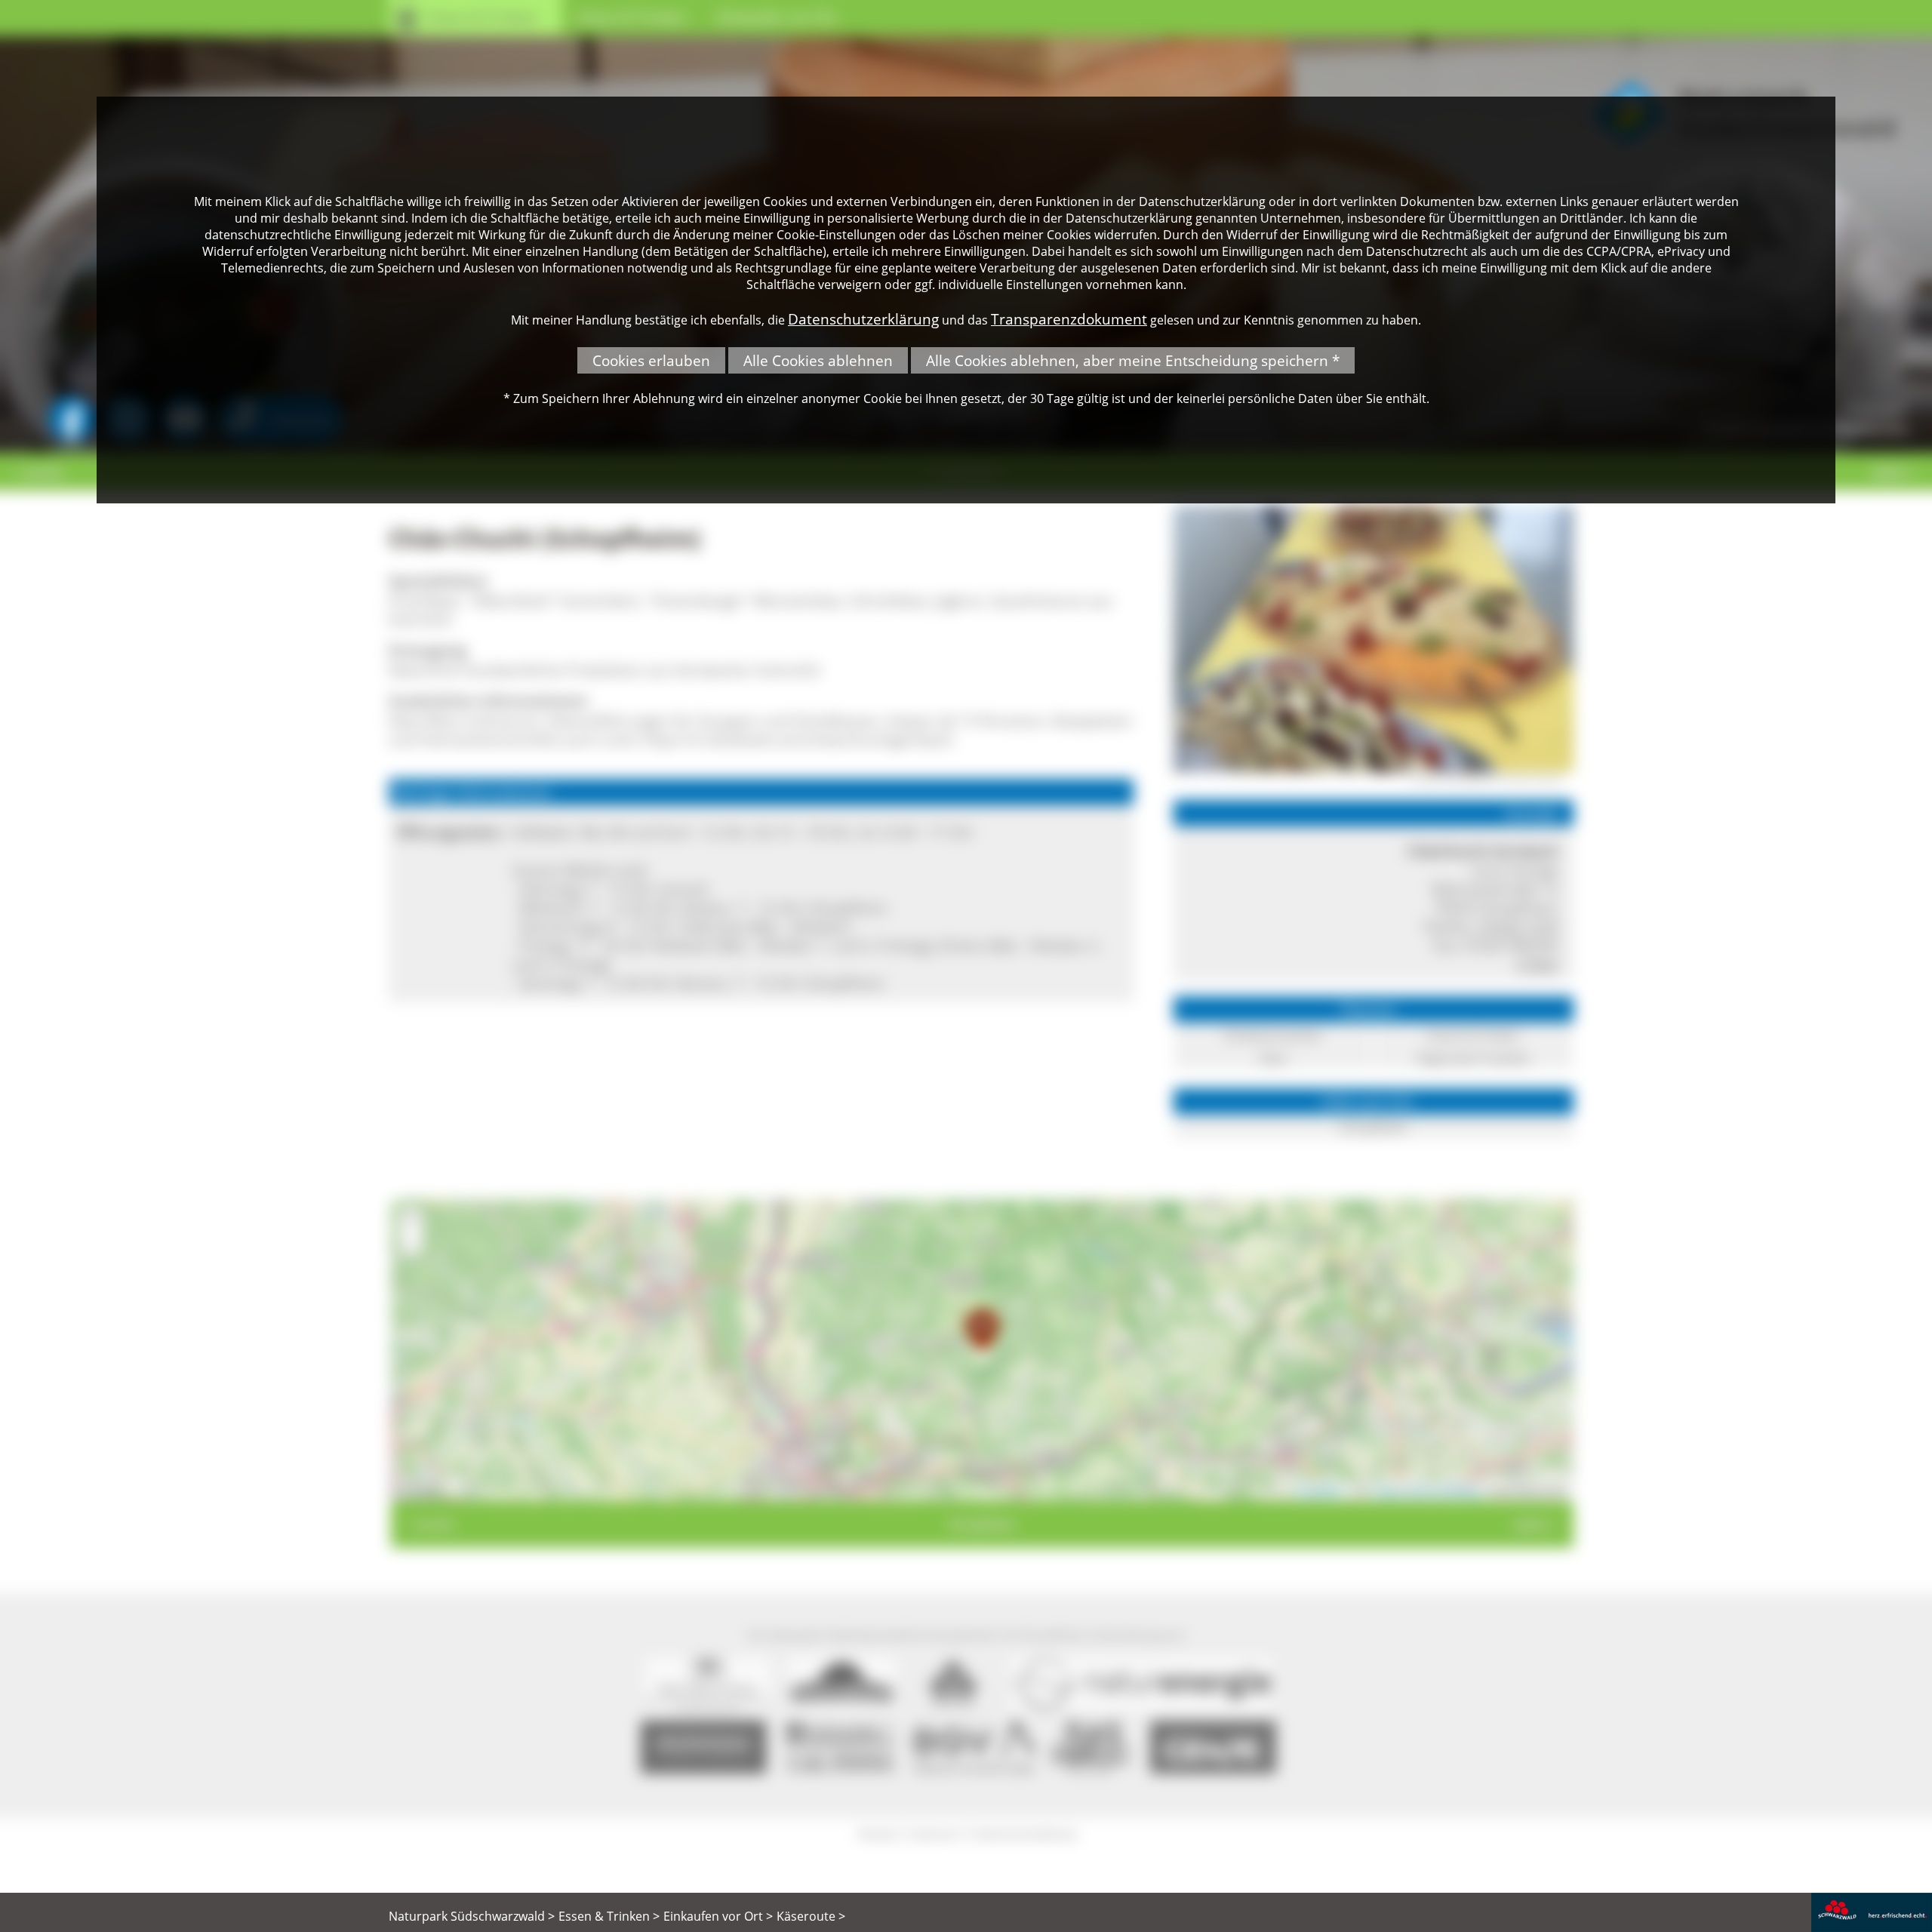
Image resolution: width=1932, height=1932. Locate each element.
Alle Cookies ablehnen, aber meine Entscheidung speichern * (1133, 360)
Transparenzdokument (1069, 319)
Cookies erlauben (651, 360)
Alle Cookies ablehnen (818, 360)
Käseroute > (811, 1916)
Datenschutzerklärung (863, 319)
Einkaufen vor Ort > (718, 1916)
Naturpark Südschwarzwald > (472, 1916)
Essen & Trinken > (609, 1916)
